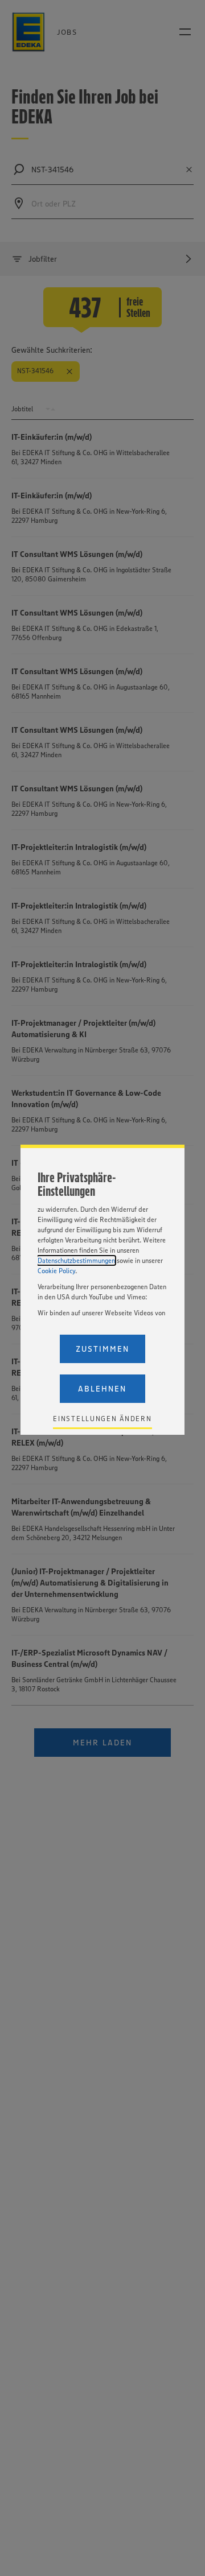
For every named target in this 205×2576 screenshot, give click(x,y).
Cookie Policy (56, 1271)
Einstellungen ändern (102, 1419)
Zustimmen (102, 1349)
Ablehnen (102, 1389)
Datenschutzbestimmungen (76, 1260)
